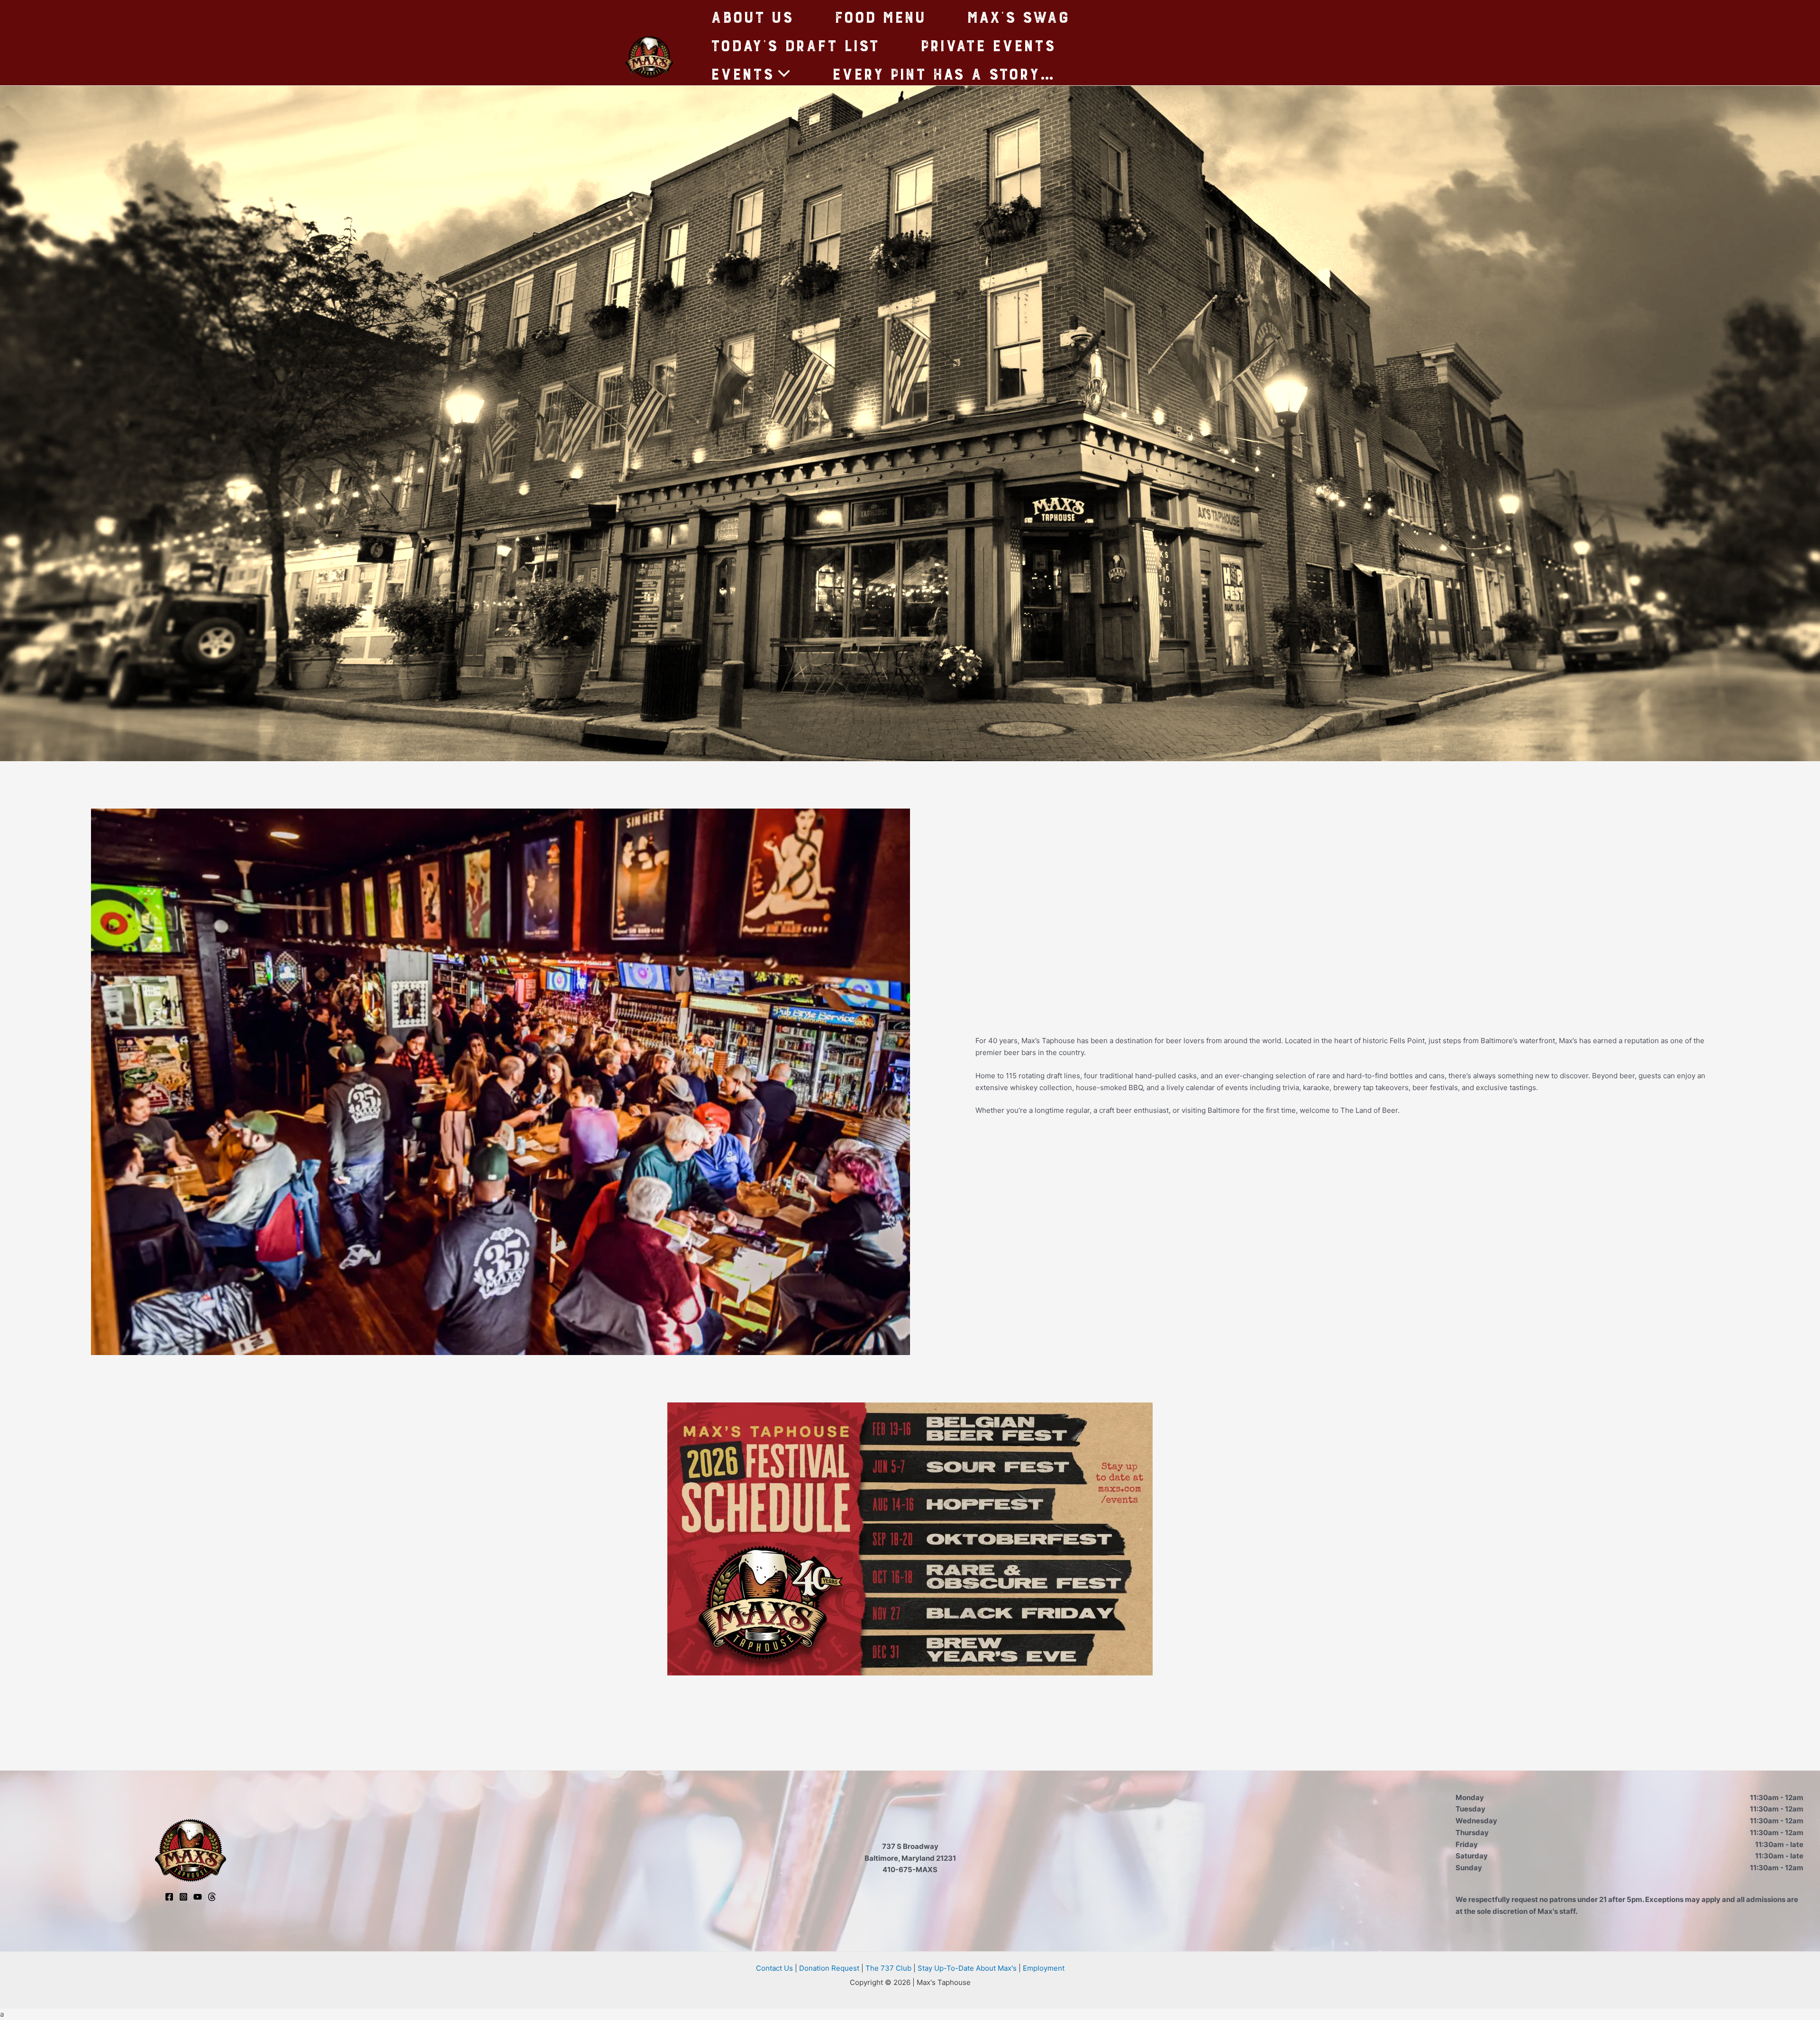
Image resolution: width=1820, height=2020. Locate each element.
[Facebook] (169, 1897)
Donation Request (829, 1968)
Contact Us (774, 1968)
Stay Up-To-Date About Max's (967, 1968)
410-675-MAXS (910, 1870)
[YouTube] (198, 1897)
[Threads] (212, 1897)
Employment (1044, 1968)
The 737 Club (888, 1968)
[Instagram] (183, 1897)
